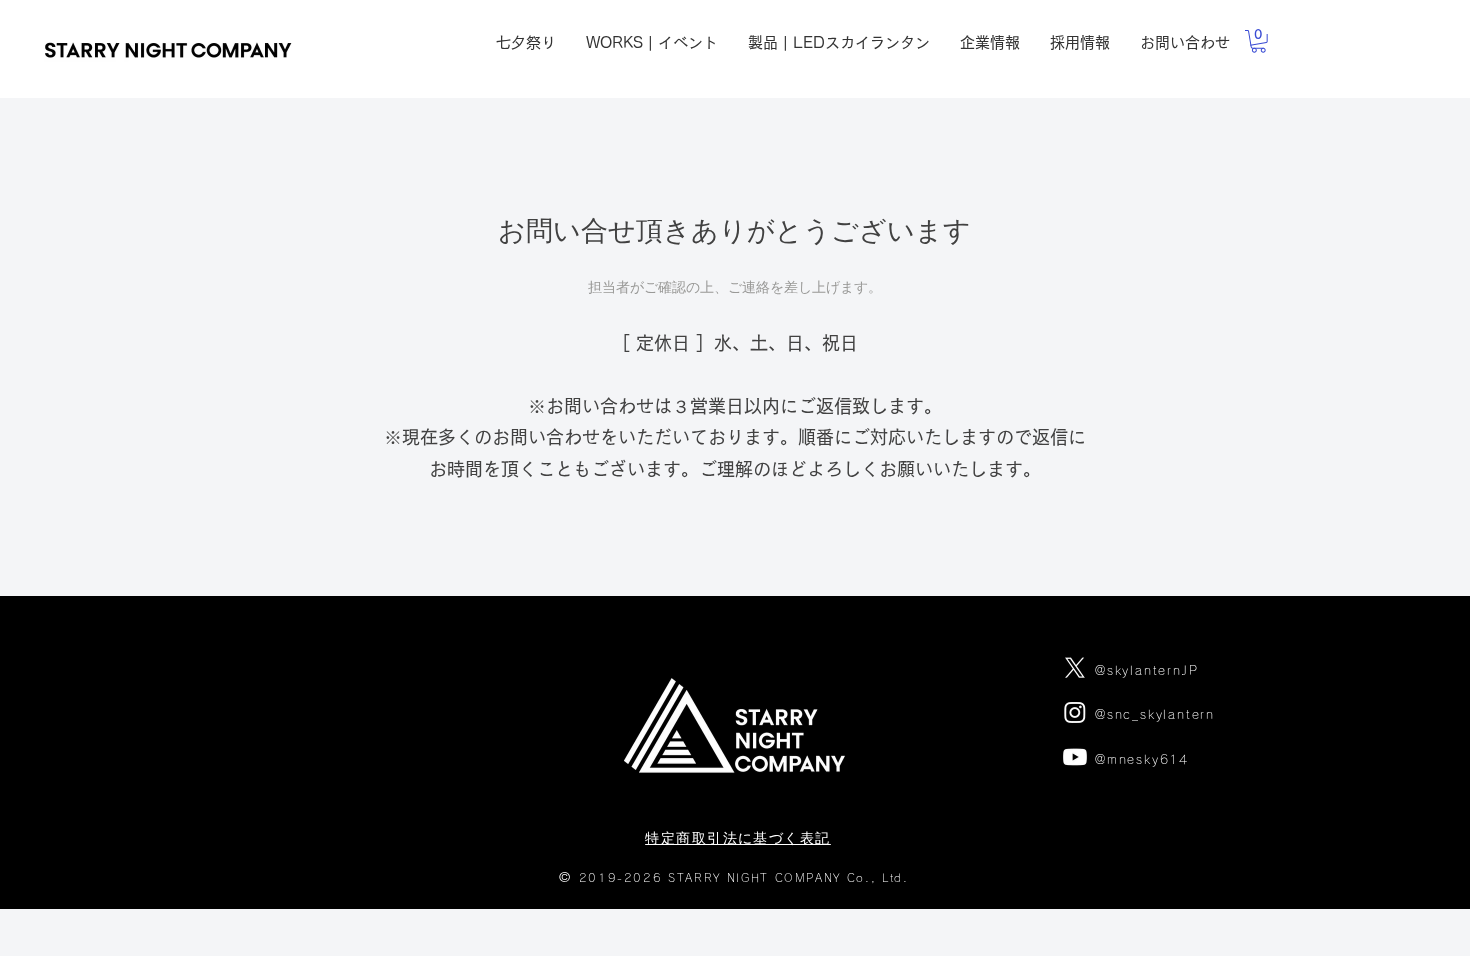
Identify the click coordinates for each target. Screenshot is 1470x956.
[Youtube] (1075, 757)
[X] (1075, 668)
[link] (1258, 41)
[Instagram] (1075, 712)
